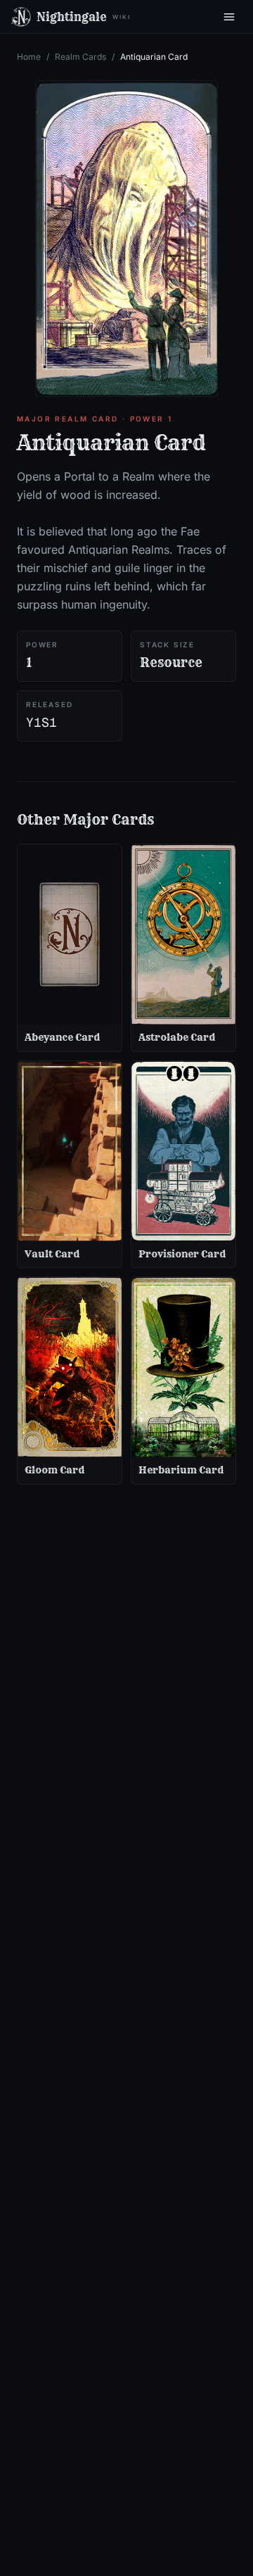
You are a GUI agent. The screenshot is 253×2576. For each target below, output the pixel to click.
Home (29, 57)
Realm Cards (80, 57)
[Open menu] (229, 17)
